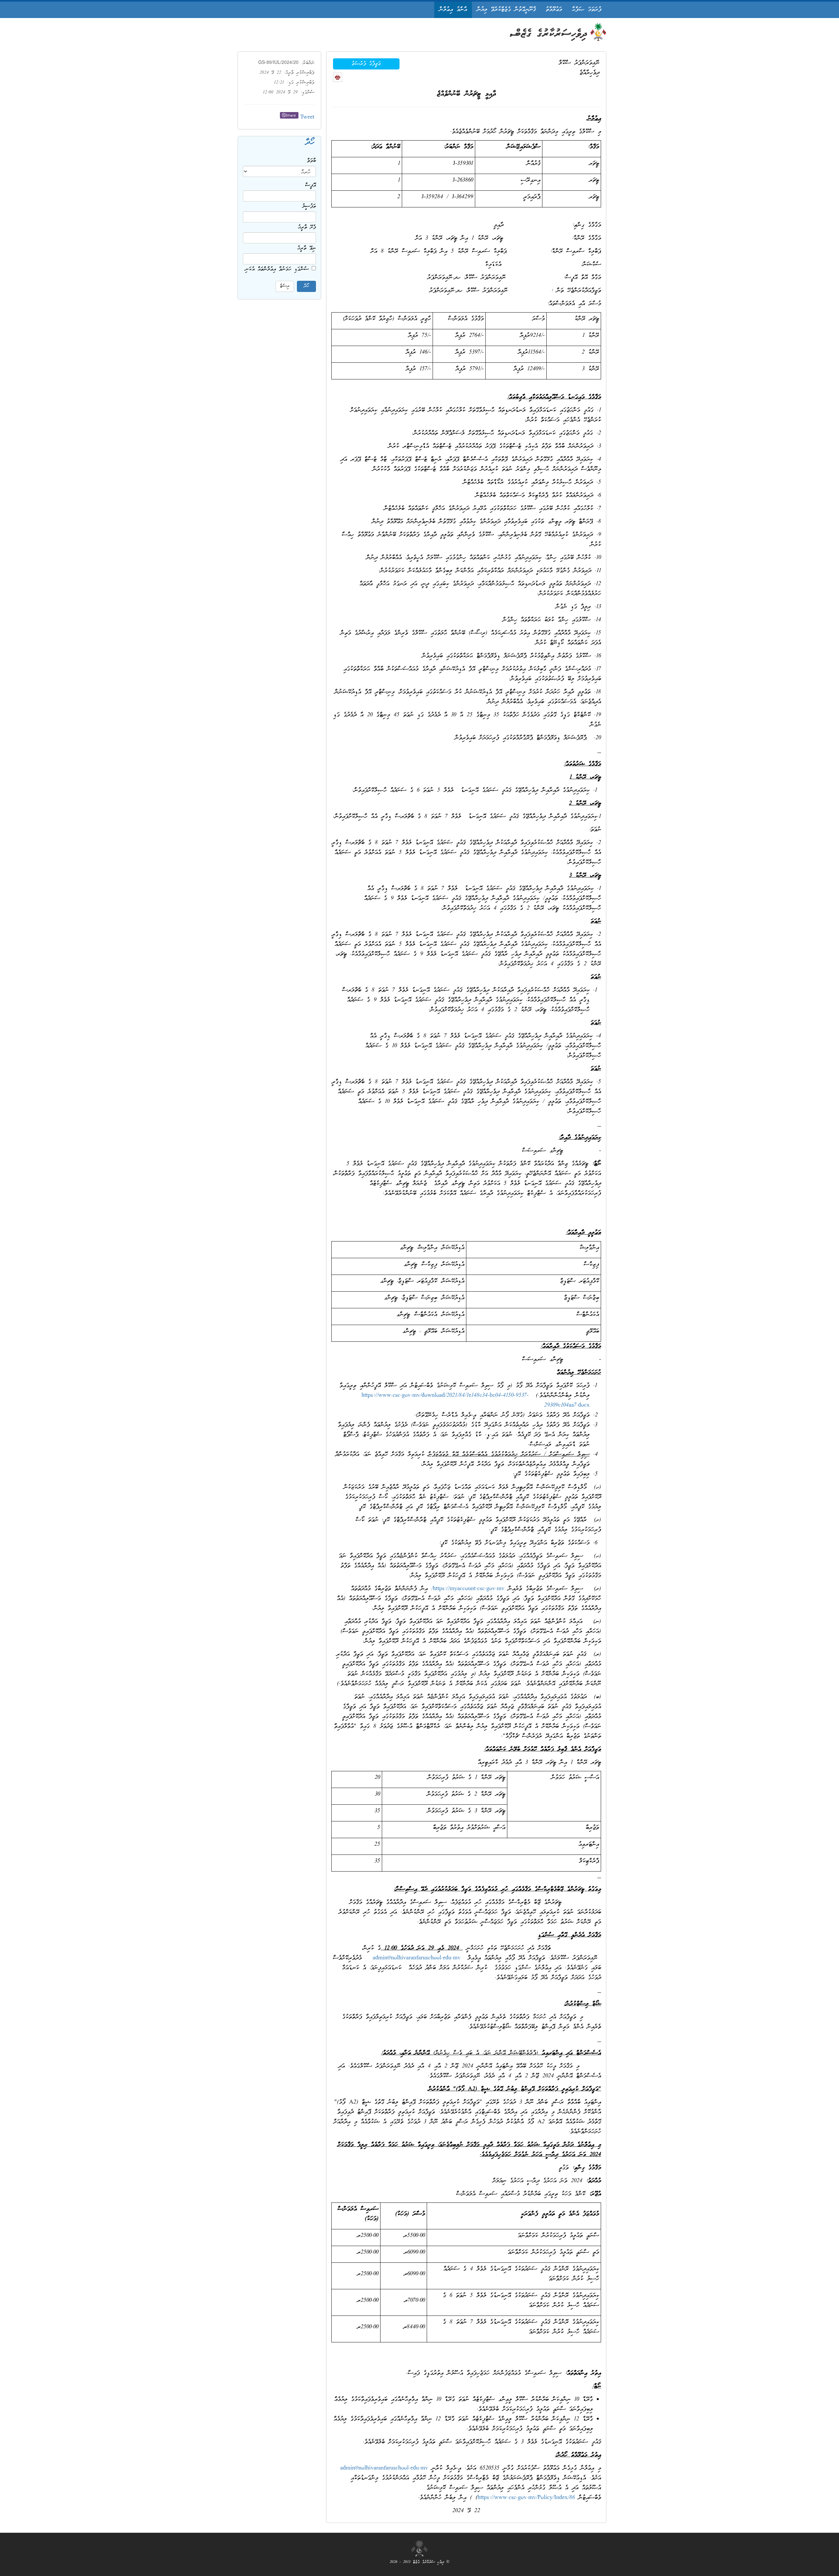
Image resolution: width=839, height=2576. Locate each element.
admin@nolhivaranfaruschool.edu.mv (417, 1958)
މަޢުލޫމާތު (554, 10)
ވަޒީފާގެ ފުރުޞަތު (366, 64)
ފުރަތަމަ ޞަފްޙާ (587, 10)
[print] (338, 77)
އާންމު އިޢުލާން (453, 10)
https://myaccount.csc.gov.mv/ (468, 1589)
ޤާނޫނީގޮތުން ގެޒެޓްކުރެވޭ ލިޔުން (506, 10)
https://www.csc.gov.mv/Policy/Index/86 (526, 2498)
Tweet (307, 117)
